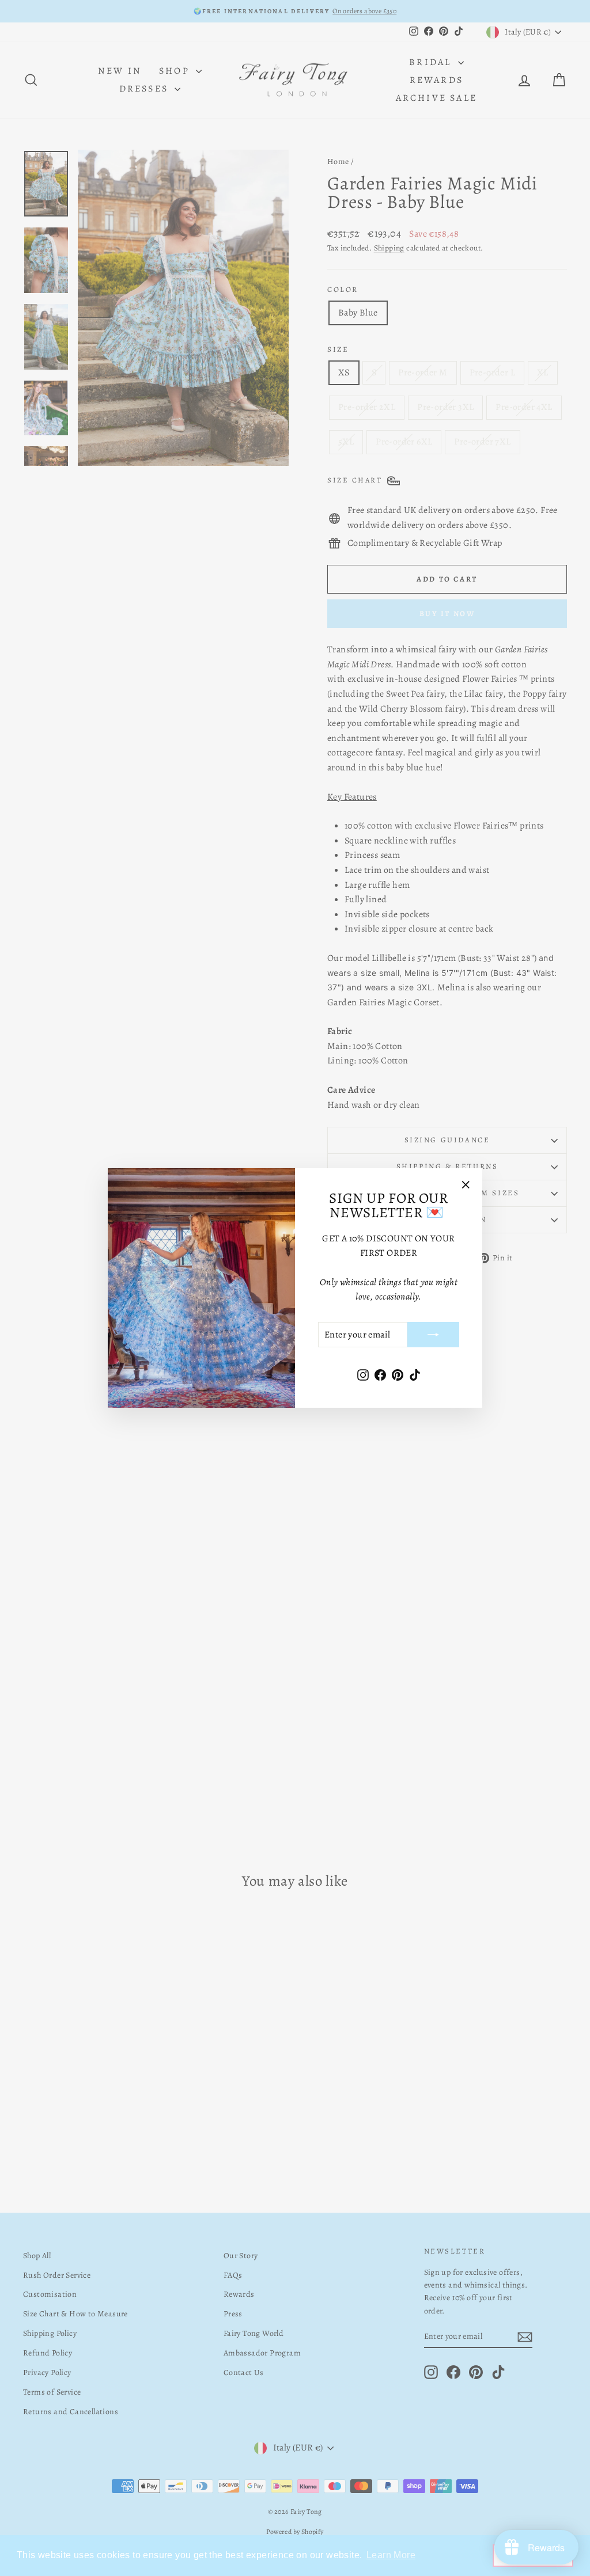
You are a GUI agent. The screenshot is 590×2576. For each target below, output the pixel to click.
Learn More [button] (391, 2555)
